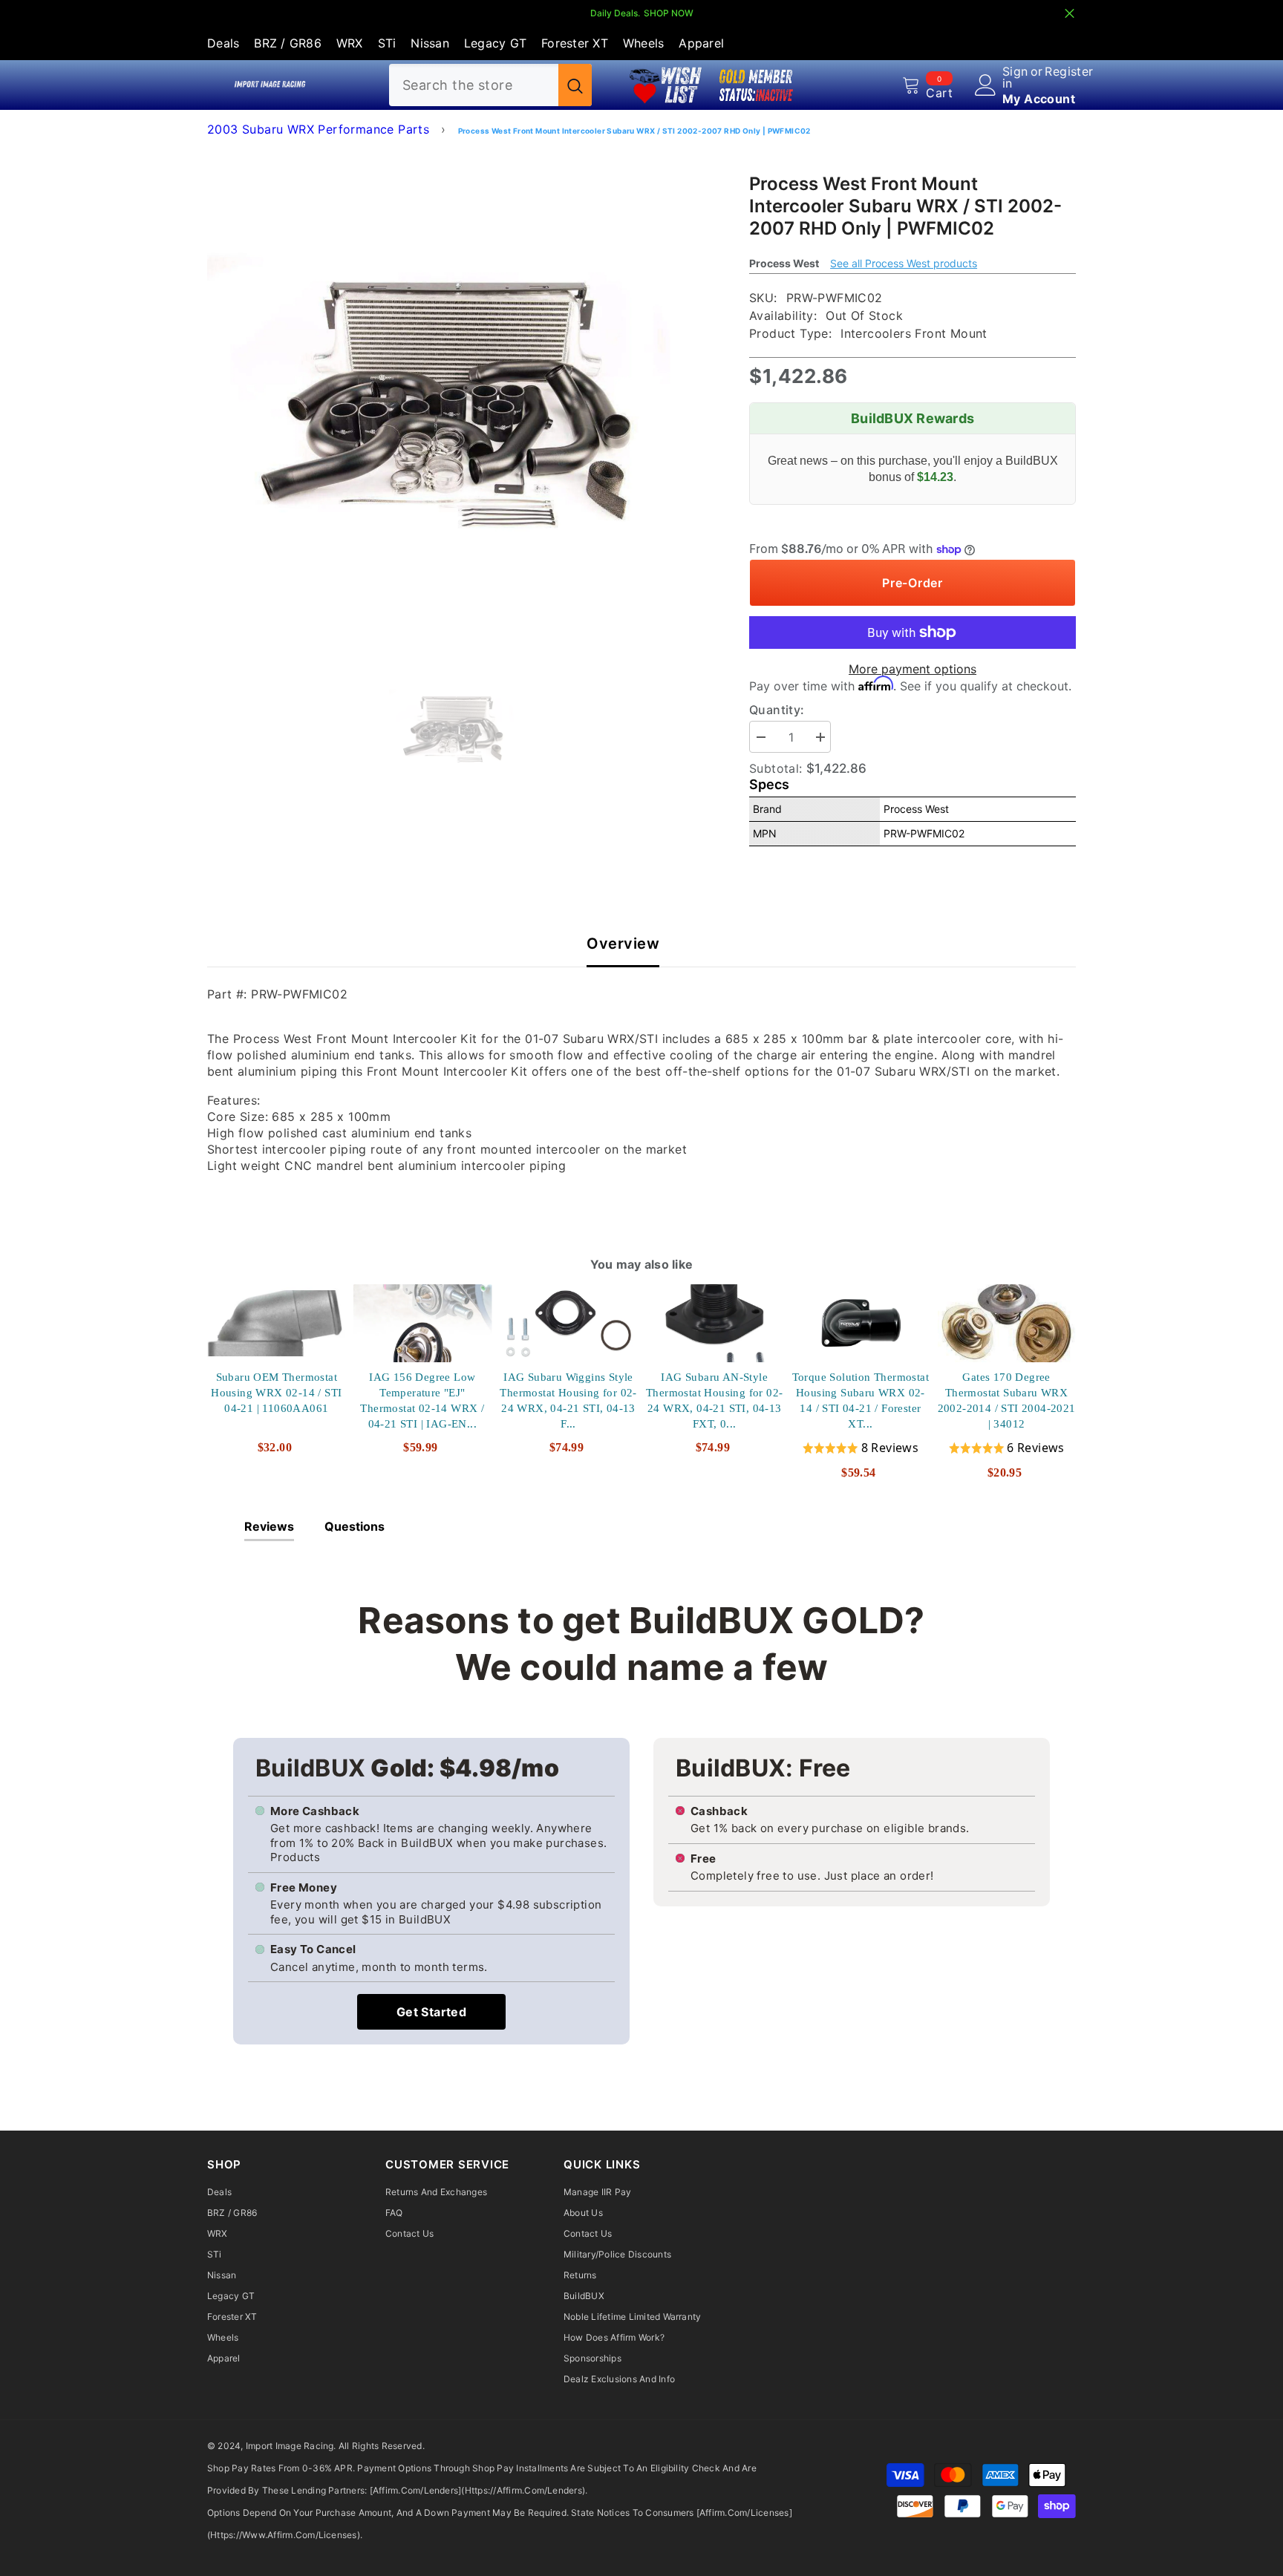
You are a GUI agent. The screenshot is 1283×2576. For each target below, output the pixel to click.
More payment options (913, 669)
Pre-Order (913, 583)
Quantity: (777, 710)
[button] (861, 1448)
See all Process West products (904, 263)
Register (1069, 72)
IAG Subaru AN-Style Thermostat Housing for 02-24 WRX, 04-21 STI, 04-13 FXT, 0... (714, 1400)
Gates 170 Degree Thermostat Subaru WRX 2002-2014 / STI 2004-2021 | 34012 (1007, 1400)
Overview (623, 944)
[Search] (490, 85)
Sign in (1015, 77)
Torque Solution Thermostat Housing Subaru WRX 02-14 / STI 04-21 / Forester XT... (861, 1400)
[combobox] (474, 85)
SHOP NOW (669, 13)
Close (1070, 14)
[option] (456, 395)
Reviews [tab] (269, 1526)
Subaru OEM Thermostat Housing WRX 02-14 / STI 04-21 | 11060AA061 (276, 1393)
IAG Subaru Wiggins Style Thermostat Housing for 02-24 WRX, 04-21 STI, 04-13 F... (568, 1400)
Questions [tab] (355, 1526)
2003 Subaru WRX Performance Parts (318, 129)
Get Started (431, 2012)
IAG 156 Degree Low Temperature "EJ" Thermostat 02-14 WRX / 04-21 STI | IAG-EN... (422, 1400)
